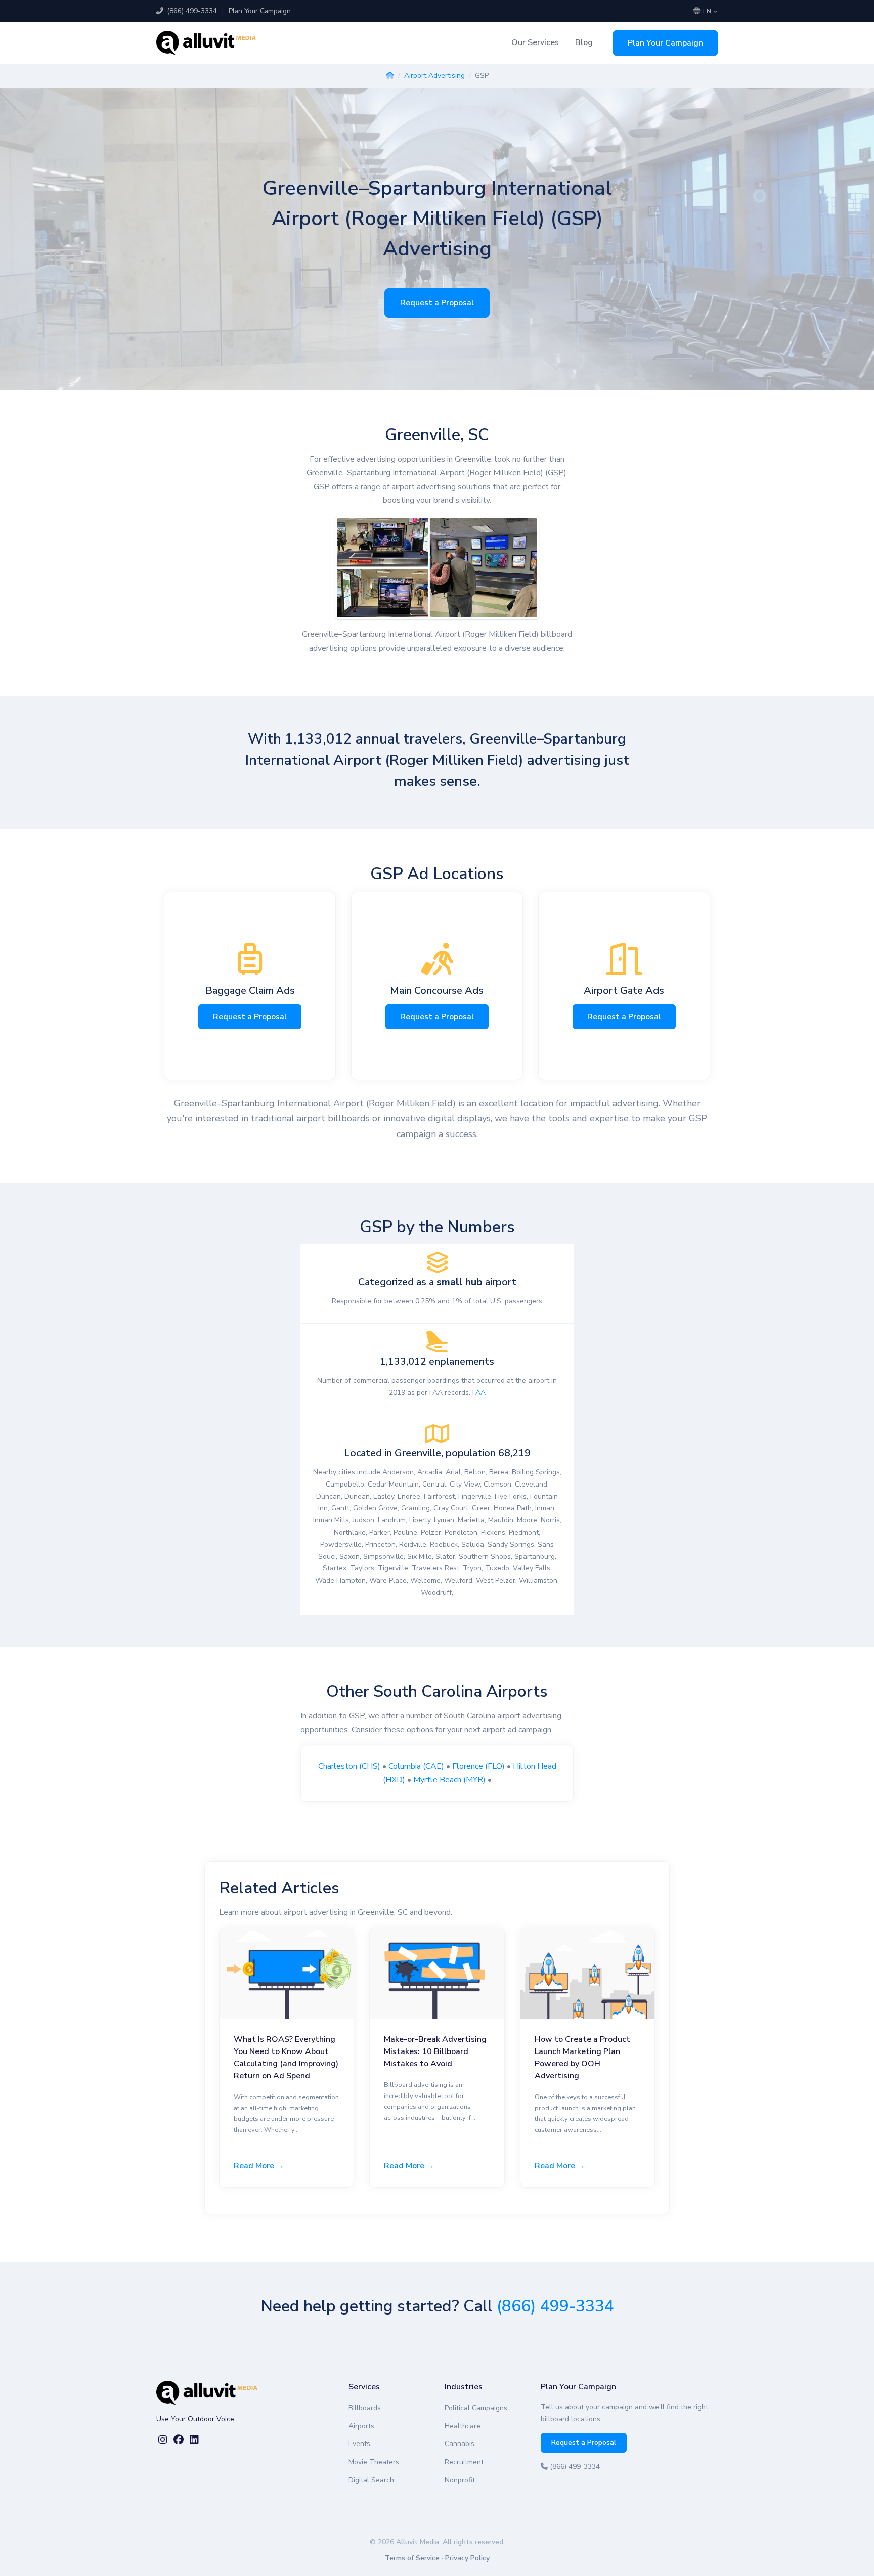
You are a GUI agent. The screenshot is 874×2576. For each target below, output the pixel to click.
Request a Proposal (437, 303)
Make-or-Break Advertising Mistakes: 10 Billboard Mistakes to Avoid (435, 2051)
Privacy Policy (467, 2558)
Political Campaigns (476, 2408)
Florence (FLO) (478, 1766)
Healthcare (463, 2426)
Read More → (259, 2166)
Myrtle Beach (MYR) (449, 1780)
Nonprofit (460, 2480)
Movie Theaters (374, 2462)
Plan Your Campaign (260, 11)
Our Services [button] (535, 42)
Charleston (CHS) (349, 1766)
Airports (361, 2426)
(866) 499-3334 (191, 11)
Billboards (365, 2408)
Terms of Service (412, 2558)
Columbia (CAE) (416, 1766)
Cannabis (460, 2444)
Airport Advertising (434, 76)
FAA (479, 1393)
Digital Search (371, 2480)
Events (359, 2444)
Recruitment (464, 2462)
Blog (584, 42)
